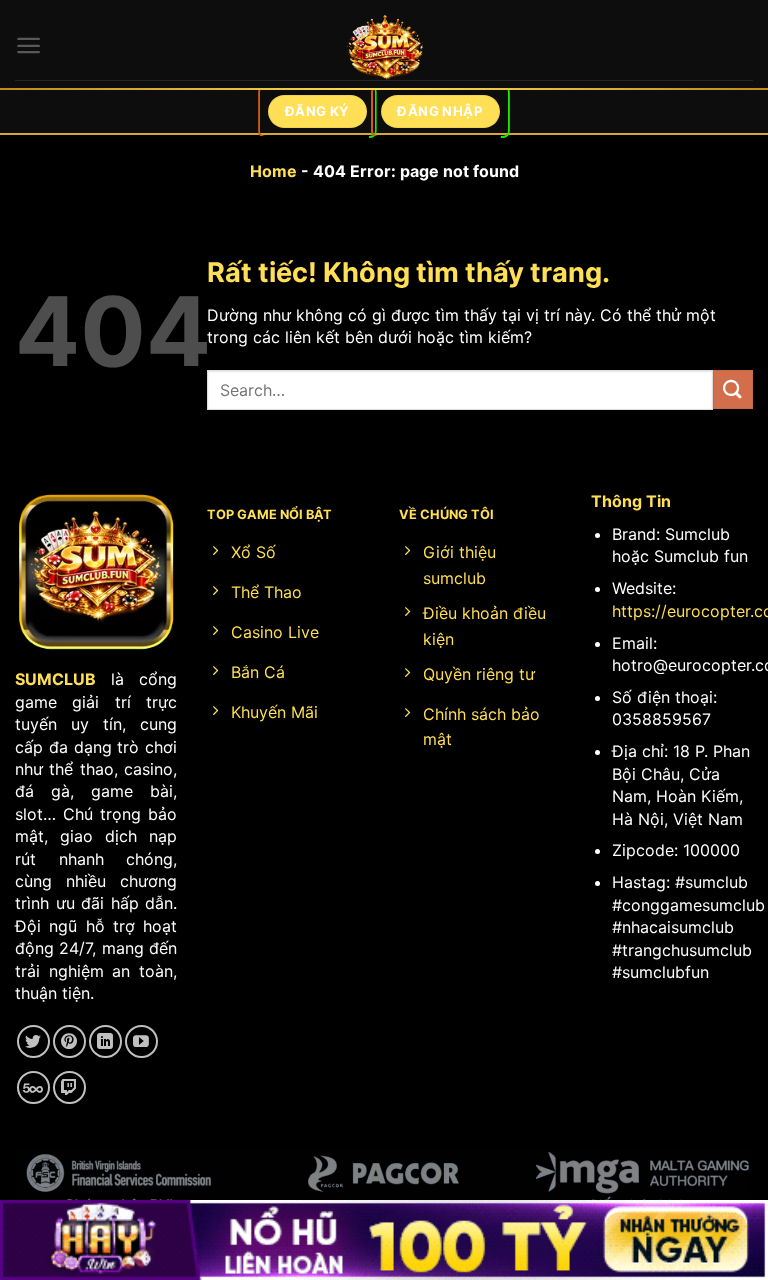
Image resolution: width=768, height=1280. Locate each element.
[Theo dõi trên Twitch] (69, 1087)
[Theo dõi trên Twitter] (33, 1041)
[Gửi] (733, 389)
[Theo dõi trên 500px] (33, 1087)
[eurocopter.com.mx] (384, 50)
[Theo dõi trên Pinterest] (69, 1041)
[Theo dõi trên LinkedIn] (105, 1041)
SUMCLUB (55, 679)
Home (273, 171)
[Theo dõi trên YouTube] (141, 1041)
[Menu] (28, 45)
